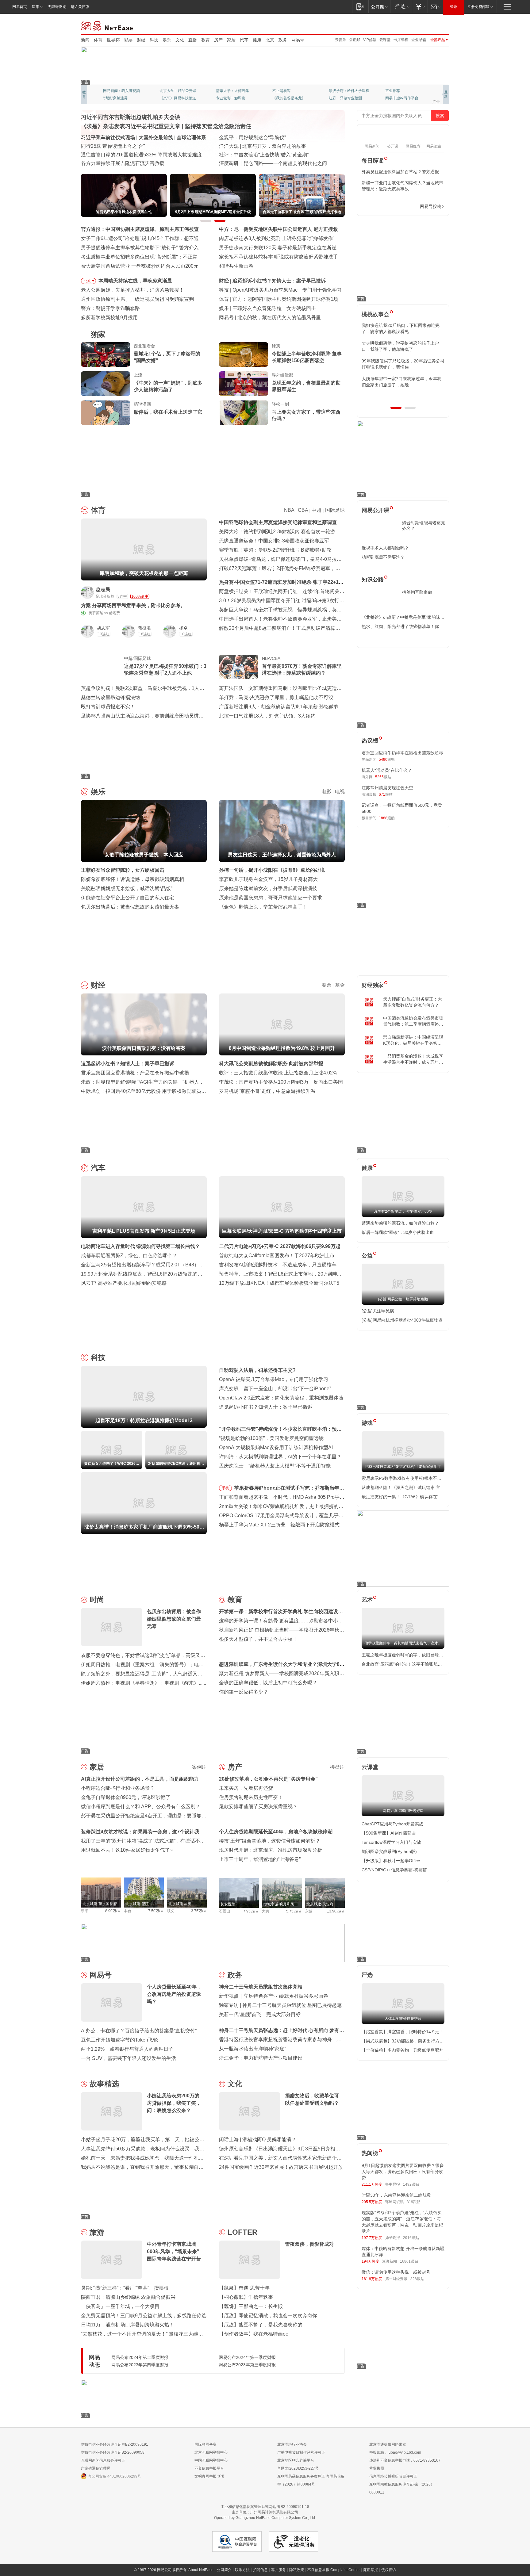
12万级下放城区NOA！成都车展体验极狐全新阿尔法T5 (279, 1283)
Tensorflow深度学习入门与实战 (391, 1842)
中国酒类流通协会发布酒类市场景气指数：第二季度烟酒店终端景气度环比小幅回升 (413, 1021)
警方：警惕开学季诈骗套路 (110, 308)
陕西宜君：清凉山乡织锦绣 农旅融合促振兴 (128, 2297)
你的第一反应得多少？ (244, 1692)
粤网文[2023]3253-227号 (298, 2468)
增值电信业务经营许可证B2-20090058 (113, 2452)
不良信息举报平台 (209, 2468)
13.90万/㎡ (336, 1911)
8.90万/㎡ (113, 1911)
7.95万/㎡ (251, 1911)
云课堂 (385, 40)
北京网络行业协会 (292, 2444)
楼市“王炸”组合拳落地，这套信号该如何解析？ (270, 1841)
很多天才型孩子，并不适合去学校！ (258, 1639)
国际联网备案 (205, 2444)
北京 (270, 40)
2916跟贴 (411, 2238)
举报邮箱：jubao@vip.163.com (395, 2452)
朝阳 (85, 1911)
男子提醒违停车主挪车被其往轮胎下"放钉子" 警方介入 (140, 248)
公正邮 (355, 40)
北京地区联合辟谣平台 (296, 2460)
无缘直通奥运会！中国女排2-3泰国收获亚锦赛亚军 (274, 541)
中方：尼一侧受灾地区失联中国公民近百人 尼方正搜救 (278, 229)
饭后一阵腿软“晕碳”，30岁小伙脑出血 (398, 1232)
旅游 (97, 2232)
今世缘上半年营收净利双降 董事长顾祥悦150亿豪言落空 (307, 357)
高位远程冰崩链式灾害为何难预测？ (120, 146)
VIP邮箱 (370, 40)
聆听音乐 (223, 91)
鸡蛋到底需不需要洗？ (383, 557)
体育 (98, 40)
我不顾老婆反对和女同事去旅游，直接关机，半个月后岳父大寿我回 (400, 382)
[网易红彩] (198, 592)
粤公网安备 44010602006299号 (115, 2476)
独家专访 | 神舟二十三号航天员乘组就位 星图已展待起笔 (280, 2005)
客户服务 (278, 2570)
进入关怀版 (80, 7)
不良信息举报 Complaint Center (334, 2570)
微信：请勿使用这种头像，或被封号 (396, 2272)
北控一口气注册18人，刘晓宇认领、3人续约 (267, 716)
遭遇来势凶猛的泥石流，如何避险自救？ (400, 1223)
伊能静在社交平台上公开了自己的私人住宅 (128, 898)
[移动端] (360, 7)
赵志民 (103, 589)
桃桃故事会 (375, 314)
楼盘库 (337, 1767)
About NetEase (201, 2570)
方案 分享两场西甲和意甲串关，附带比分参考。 (133, 605)
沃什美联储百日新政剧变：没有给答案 (274, 281)
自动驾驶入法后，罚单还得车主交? (257, 1370)
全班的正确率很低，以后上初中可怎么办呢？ (268, 1683)
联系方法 (242, 2570)
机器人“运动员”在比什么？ (387, 770)
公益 (367, 1256)
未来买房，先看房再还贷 (246, 1788)
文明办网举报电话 (209, 2476)
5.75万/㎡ (294, 1911)
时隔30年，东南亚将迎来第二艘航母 (396, 2195)
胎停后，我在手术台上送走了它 (168, 412)
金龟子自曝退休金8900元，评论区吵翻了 (126, 1797)
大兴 (266, 1911)
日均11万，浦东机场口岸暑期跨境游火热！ (128, 2325)
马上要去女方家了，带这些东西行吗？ (306, 415)
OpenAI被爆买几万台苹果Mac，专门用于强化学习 (274, 1379)
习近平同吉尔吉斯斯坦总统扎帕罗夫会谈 (131, 117)
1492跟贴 (411, 2184)
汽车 (244, 40)
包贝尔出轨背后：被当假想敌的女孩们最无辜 (130, 907)
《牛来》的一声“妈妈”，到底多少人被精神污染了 (168, 386)
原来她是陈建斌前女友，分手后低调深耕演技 (268, 888)
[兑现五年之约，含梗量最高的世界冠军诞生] (244, 384)
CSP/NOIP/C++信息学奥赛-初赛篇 (394, 1870)
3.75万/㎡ (199, 1911)
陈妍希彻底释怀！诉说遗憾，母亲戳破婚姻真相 (132, 879)
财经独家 (373, 985)
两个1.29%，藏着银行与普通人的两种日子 (127, 2049)
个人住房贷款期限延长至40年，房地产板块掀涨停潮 (276, 1832)
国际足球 (335, 510)
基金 (340, 985)
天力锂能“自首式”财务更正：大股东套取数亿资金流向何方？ (413, 1002)
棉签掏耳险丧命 (417, 592)
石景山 (225, 1911)
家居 (231, 40)
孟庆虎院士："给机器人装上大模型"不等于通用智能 (275, 1466)
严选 (367, 1975)
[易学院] (383, 207)
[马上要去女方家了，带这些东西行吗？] (244, 413)
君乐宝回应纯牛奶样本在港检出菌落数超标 (402, 753)
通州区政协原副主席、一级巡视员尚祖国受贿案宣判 (137, 299)
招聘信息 (260, 2570)
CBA (303, 510)
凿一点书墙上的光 (174, 91)
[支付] (420, 7)
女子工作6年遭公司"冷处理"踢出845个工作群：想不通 (140, 238)
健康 (257, 40)
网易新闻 (108, 25)
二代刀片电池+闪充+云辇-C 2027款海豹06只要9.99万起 (280, 1246)
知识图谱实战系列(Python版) (389, 1851)
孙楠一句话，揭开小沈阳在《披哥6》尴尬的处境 (272, 870)
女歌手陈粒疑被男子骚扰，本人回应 (272, 308)
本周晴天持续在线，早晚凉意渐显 (135, 281)
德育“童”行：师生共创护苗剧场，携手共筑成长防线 (136, 163)
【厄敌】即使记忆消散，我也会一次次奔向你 (268, 2316)
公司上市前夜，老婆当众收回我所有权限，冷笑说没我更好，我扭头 (402, 364)
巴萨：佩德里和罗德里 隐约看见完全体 (275, 299)
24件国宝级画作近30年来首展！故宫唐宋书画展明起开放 (281, 2167)
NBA (289, 510)
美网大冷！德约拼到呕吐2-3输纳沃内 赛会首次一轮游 (277, 532)
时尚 (97, 1600)
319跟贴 (414, 2202)
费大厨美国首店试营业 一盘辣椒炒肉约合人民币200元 (140, 266)
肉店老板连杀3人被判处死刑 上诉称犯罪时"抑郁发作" (277, 238)
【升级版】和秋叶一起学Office (391, 1861)
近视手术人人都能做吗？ (385, 548)
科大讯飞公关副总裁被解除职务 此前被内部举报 (271, 1064)
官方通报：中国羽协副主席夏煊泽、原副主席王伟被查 (140, 229)
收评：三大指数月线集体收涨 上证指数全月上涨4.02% (278, 1073)
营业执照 (377, 2468)
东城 (309, 1911)
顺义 (171, 1911)
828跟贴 (417, 2279)
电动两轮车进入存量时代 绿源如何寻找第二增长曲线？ (140, 1246)
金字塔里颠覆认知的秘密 (246, 155)
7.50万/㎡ (156, 1911)
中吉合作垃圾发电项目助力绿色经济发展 (263, 146)
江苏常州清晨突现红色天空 (387, 788)
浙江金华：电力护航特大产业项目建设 (261, 2058)
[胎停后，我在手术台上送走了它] (106, 413)
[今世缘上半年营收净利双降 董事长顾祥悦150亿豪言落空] (244, 354)
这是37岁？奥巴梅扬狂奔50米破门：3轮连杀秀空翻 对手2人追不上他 (165, 670)
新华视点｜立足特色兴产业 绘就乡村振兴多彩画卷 (274, 1996)
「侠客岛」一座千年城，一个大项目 (120, 2306)
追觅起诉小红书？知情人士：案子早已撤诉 (128, 1064)
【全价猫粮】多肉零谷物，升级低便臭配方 (402, 2050)
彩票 (128, 40)
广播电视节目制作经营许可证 (301, 2452)
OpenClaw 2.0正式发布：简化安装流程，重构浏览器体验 (281, 1398)
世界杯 (113, 40)
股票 (326, 985)
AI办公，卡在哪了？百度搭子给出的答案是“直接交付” (139, 2031)
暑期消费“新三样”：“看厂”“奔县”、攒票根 (125, 2288)
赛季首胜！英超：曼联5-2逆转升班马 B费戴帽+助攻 (275, 550)
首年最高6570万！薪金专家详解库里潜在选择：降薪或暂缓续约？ (302, 670)
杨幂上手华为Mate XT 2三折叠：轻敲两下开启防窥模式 (279, 1525)
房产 (218, 40)
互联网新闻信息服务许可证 (103, 2460)
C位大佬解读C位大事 (290, 91)
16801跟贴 (409, 2261)
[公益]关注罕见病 (378, 1311)
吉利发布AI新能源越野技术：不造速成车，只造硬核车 (278, 1265)
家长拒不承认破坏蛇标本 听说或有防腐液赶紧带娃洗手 (278, 257)
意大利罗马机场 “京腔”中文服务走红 (258, 163)
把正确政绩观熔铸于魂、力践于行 (118, 155)
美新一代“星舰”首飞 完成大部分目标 (260, 2014)
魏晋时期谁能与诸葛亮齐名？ (424, 526)
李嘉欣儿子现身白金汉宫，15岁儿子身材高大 (268, 879)
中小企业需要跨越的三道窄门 (269, 318)
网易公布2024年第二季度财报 (140, 2357)
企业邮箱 (419, 40)
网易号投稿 (431, 206)
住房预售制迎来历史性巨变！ (251, 1797)
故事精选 (104, 2084)
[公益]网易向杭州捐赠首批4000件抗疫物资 (402, 1320)
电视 (340, 792)
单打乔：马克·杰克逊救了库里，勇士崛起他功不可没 (276, 697)
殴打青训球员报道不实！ (108, 707)
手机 (225, 1488)
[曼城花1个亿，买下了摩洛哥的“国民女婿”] (106, 354)
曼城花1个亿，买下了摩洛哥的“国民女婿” (167, 357)
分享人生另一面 (398, 91)
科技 (154, 40)
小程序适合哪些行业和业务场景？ (118, 1788)
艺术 (367, 1600)
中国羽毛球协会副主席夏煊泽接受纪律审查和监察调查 (278, 522)
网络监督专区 (429, 25)
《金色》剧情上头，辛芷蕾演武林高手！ (263, 907)
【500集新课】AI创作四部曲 (389, 1833)
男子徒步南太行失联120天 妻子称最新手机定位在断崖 (278, 248)
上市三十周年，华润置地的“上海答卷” (260, 1859)
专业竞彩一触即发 (400, 98)
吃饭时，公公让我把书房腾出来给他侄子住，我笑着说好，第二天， (400, 328)
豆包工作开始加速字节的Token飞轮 (119, 2040)
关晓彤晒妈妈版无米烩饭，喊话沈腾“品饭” (127, 888)
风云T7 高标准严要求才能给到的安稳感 (124, 1283)
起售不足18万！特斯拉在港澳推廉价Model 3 (281, 290)
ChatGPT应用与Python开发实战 (392, 1824)
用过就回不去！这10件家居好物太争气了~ (127, 1850)
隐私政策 (297, 2570)
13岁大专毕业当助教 (233, 98)
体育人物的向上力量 (345, 98)
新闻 (85, 40)
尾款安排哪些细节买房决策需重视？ (258, 1807)
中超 (317, 510)
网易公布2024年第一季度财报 (247, 2357)
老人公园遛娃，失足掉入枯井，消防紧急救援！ (132, 290)
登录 (454, 7)
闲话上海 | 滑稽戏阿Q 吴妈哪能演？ (258, 2140)
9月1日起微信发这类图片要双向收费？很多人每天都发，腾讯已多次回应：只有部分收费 (403, 2172)
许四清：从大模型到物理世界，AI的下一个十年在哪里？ (280, 1457)
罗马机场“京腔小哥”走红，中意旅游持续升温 (267, 1091)
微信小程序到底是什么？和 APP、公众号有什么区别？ (141, 1807)
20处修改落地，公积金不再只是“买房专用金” (268, 1779)
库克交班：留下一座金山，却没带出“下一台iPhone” (275, 1389)
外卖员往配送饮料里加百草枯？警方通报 (400, 172)
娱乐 (167, 40)
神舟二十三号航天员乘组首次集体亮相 (261, 1987)
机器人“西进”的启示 (240, 138)
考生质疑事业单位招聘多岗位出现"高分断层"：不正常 (139, 257)
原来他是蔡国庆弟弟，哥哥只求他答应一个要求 (271, 898)
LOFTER (242, 2232)
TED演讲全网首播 (118, 98)
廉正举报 (371, 2570)
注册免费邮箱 (478, 7)
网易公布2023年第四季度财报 (140, 2365)
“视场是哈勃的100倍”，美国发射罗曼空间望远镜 (271, 1438)
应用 (36, 7)
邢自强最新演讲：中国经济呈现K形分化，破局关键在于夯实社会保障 (413, 1040)
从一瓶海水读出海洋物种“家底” (252, 2049)
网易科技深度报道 (287, 98)
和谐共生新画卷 (236, 266)
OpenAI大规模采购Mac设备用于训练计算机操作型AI (276, 1447)
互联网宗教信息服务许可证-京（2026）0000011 (402, 2488)
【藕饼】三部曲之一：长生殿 (251, 2306)
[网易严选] (401, 7)
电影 (326, 792)
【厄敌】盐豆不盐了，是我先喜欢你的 (261, 2325)
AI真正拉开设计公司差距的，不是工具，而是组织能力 (140, 1779)
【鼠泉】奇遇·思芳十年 (244, 2288)
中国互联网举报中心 (211, 2460)
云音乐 (340, 40)
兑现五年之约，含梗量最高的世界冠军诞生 (306, 386)
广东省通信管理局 (96, 2468)
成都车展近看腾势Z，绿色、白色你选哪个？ (129, 1255)
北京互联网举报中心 (211, 2452)
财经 (141, 40)
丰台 (128, 1911)
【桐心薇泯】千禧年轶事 (246, 2297)
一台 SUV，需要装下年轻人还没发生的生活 (129, 2058)
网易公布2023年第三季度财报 (247, 2365)
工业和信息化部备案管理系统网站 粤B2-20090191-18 (265, 2507)
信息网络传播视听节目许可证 (393, 2476)
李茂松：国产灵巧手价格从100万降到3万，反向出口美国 (281, 1082)
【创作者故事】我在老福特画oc (253, 2334)
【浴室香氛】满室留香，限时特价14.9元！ (402, 2032)
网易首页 (20, 7)
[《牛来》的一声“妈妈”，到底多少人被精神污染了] (106, 384)
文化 (180, 40)
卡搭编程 (401, 40)
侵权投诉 (389, 2570)
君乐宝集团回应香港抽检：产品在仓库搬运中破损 (135, 1073)
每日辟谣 (373, 161)
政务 (283, 40)
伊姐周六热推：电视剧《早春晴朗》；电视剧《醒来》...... (144, 1683)
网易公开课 (375, 510)
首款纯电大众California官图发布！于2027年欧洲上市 (277, 1255)
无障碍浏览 (57, 7)
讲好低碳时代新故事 (345, 91)
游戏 (367, 1423)
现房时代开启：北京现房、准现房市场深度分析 (271, 1850)
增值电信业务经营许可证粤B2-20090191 (115, 2444)
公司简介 (224, 2570)
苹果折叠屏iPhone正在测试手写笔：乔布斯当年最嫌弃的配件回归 (289, 1489)
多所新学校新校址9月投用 (109, 318)
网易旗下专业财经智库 (121, 91)
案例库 (199, 1767)
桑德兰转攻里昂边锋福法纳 (110, 697)
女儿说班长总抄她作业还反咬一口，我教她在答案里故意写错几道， (402, 346)
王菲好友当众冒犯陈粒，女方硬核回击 (123, 870)
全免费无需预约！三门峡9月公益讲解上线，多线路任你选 (144, 2316)
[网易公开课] (379, 7)
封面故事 (167, 98)
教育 (205, 40)
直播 (193, 40)
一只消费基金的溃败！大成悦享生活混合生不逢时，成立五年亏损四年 (413, 1059)
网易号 (298, 40)
